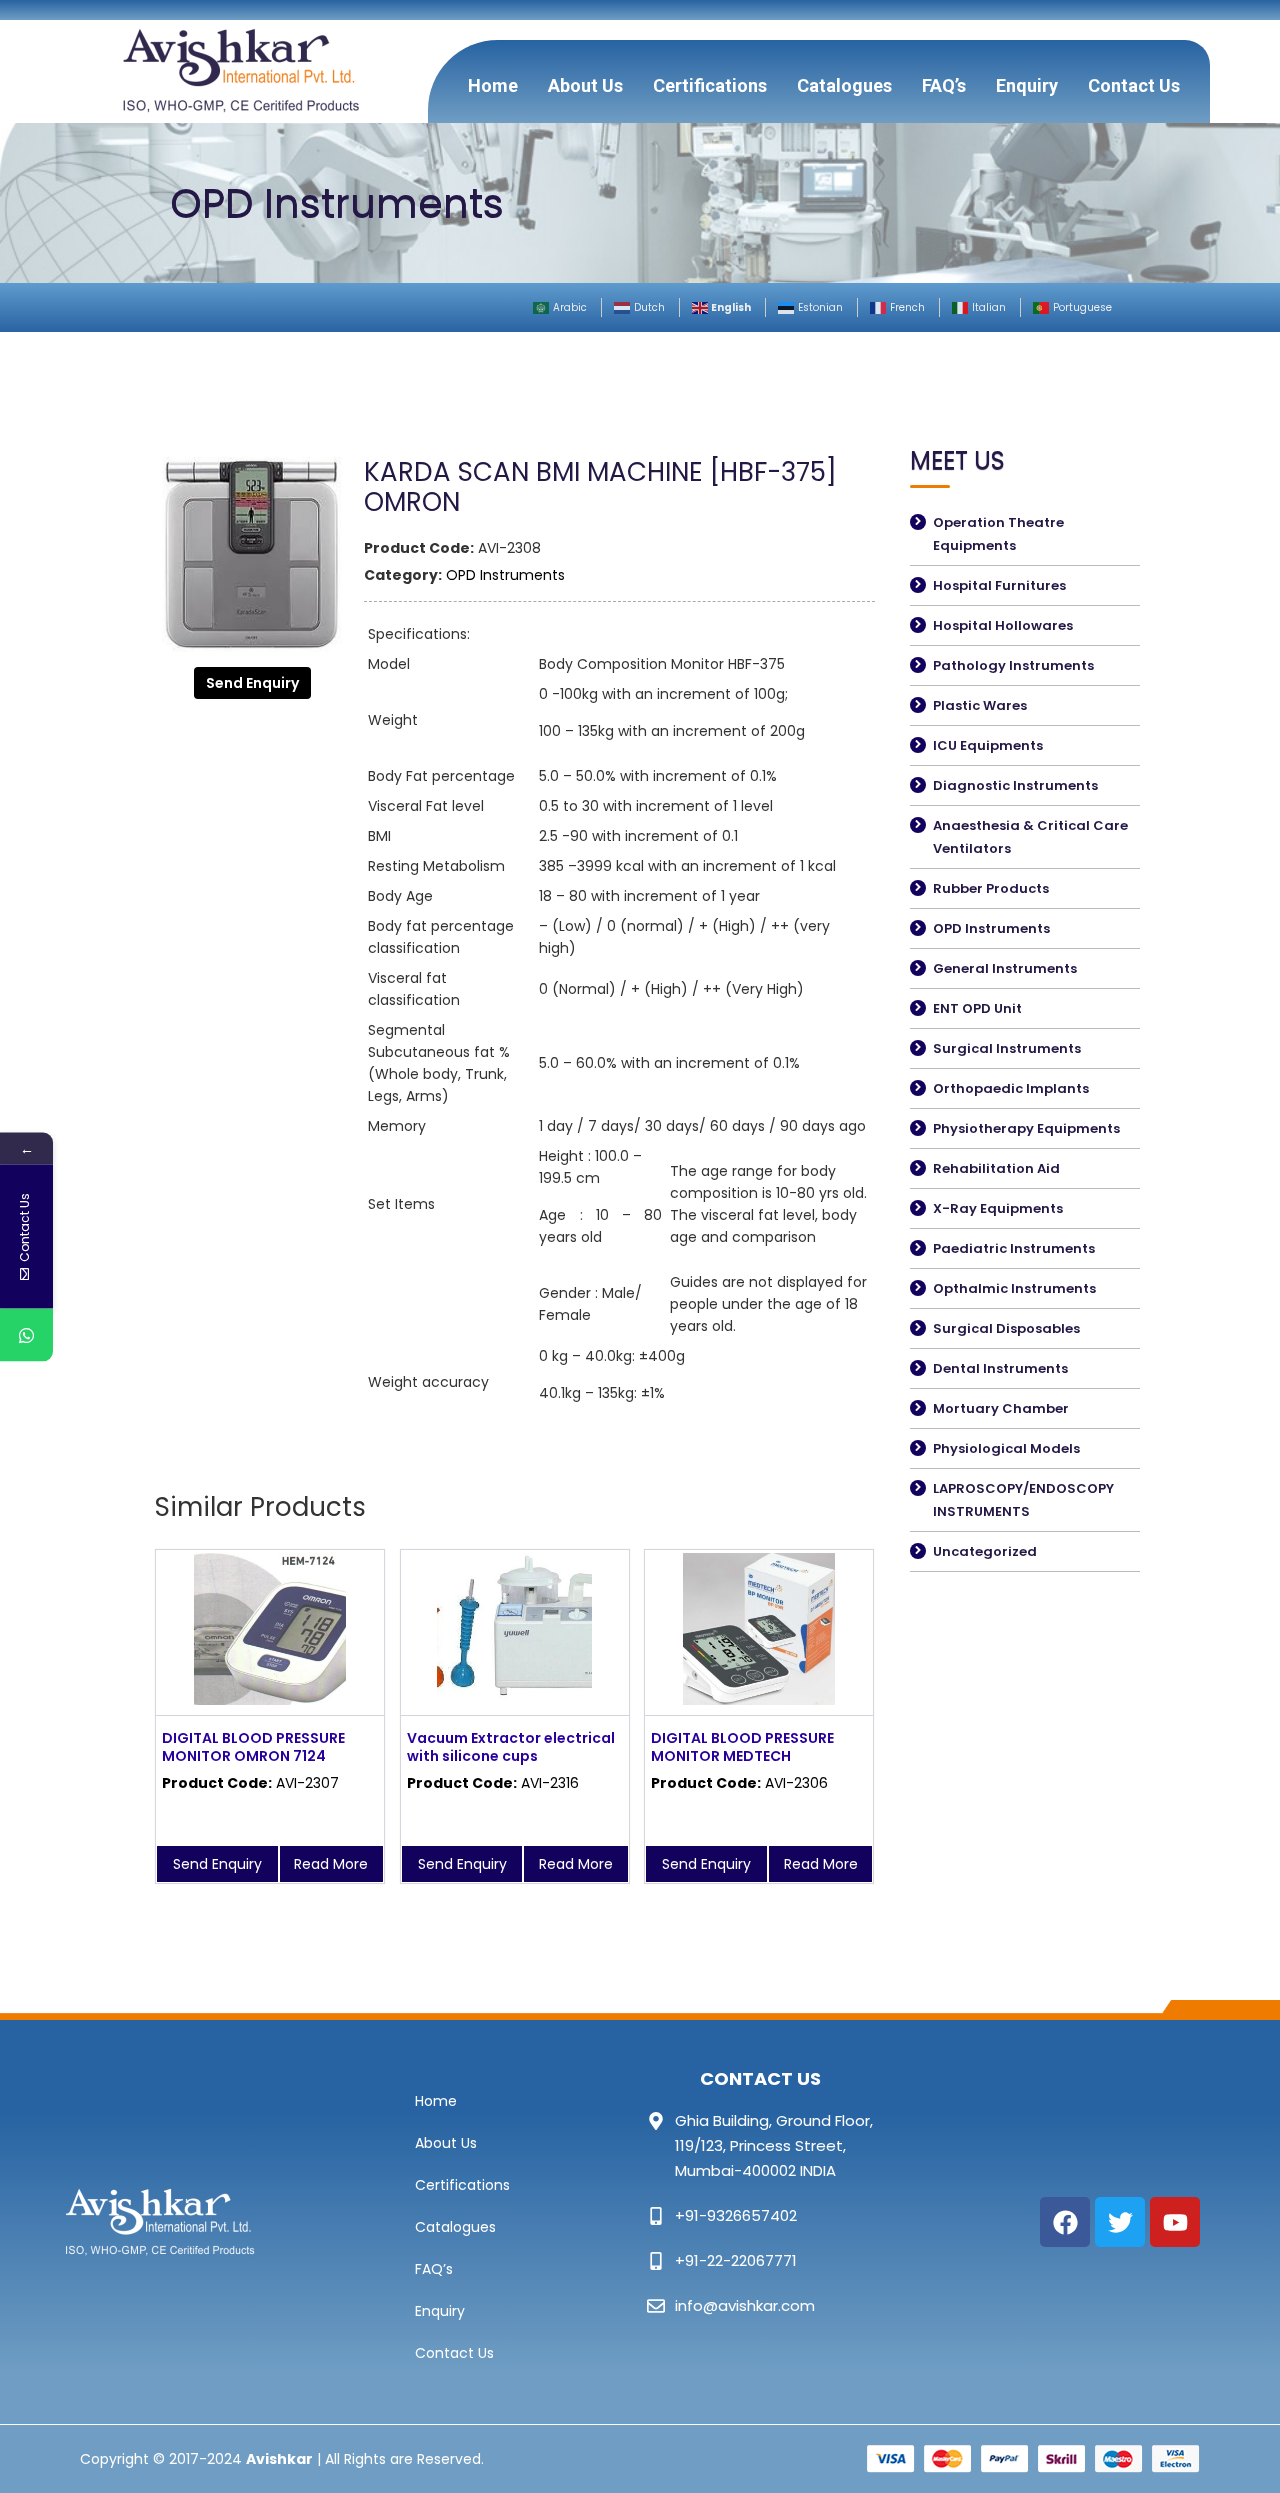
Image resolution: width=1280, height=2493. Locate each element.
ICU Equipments (988, 745)
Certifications (710, 85)
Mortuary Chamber (1001, 1408)
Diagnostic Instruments (1015, 785)
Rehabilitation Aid (996, 1168)
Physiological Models (1006, 1448)
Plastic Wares (980, 705)
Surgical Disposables (1006, 1328)
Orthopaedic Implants (1011, 1088)
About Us (585, 85)
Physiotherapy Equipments (1026, 1128)
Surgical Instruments (1007, 1048)
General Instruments (1005, 968)
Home (493, 85)
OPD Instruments (505, 575)
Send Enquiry (252, 683)
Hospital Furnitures (999, 585)
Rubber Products (991, 888)
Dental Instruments (1000, 1368)
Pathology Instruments (1013, 665)
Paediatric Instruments (1014, 1248)
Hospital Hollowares (1003, 625)
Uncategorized (985, 1551)
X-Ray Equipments (998, 1208)
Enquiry (1027, 85)
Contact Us (1134, 85)
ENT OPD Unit (977, 1008)
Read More (331, 1864)
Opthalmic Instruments (1014, 1288)
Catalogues (844, 85)
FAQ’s (944, 85)
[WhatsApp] (26, 1334)
